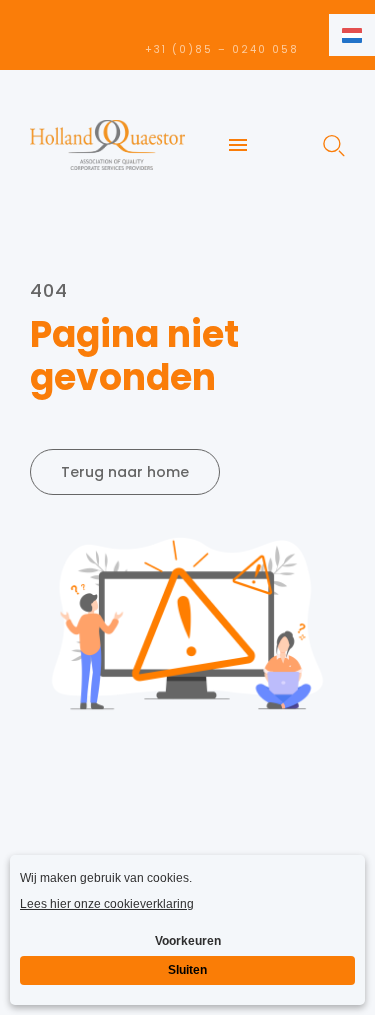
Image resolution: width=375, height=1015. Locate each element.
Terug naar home (125, 472)
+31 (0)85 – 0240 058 (222, 49)
